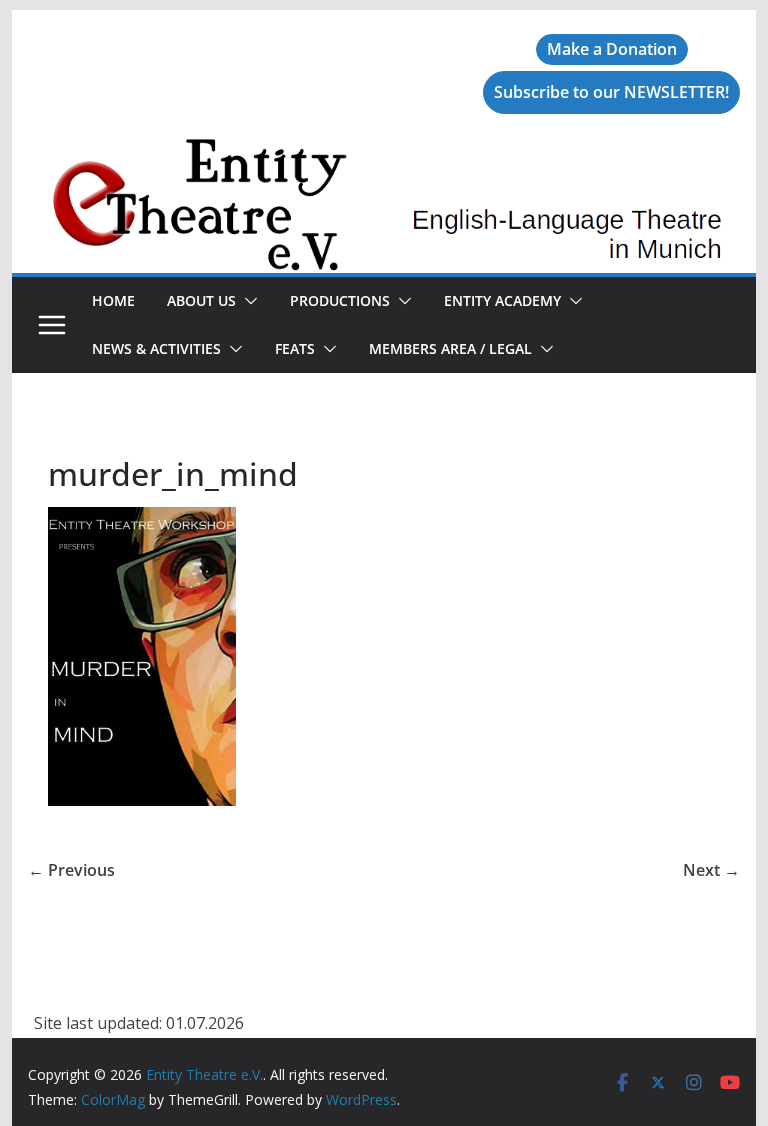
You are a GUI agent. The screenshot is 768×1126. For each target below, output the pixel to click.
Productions (340, 300)
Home (113, 300)
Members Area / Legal (450, 348)
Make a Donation (612, 49)
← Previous (71, 870)
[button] (247, 301)
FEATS (295, 348)
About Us (201, 300)
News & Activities (156, 348)
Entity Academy (502, 300)
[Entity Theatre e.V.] (384, 152)
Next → (711, 870)
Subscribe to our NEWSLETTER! (611, 92)
